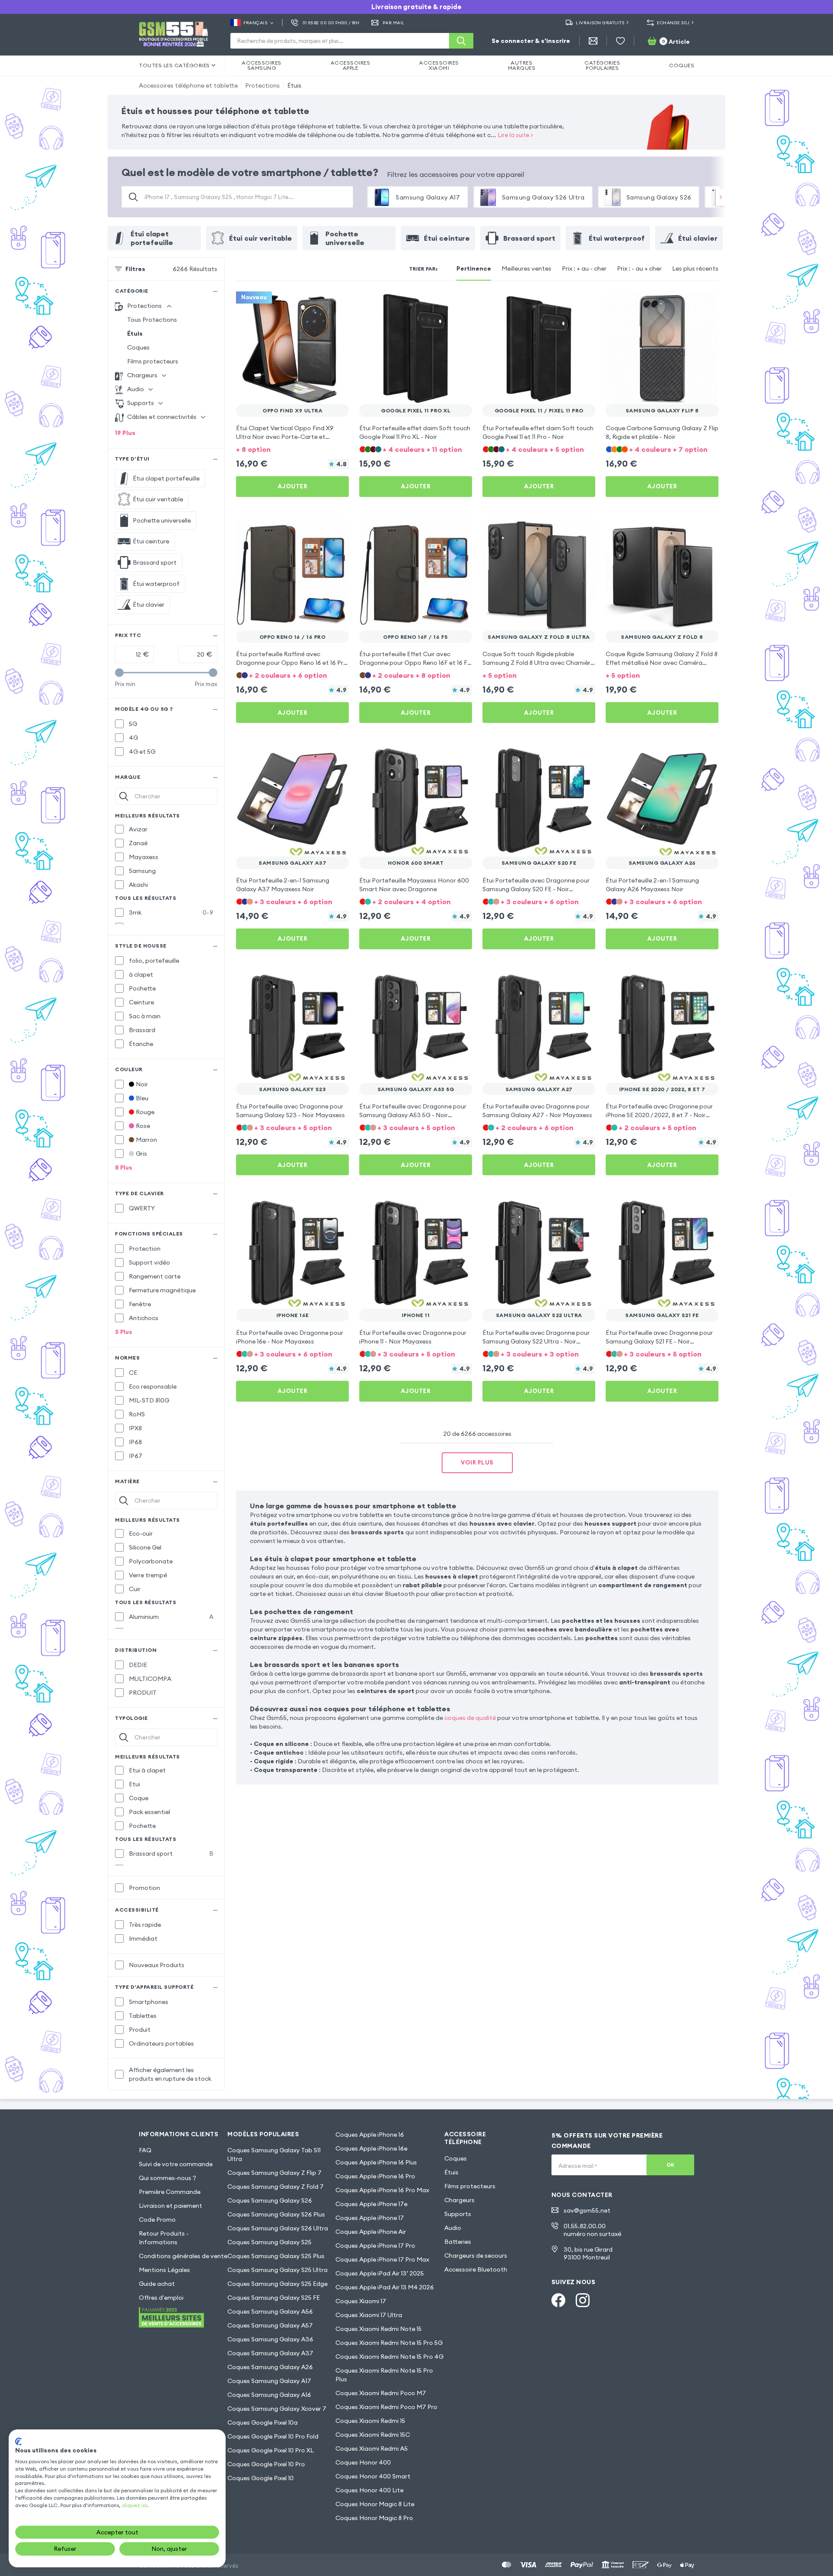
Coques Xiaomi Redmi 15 (370, 2421)
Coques (138, 347)
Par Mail (394, 23)
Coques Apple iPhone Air (371, 2232)
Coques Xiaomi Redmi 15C (373, 2435)
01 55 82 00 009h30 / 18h (331, 23)
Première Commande (170, 2192)
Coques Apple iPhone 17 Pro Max (382, 2259)
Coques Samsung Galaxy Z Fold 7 (275, 2187)
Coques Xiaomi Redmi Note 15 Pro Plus (384, 2375)
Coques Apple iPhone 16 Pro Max (382, 2190)
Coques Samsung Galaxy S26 (270, 2200)
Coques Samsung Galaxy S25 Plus (276, 2256)
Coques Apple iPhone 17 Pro (375, 2246)
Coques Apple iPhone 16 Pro (375, 2176)
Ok (671, 2165)
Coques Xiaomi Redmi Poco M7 (381, 2393)
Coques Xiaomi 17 (361, 2301)
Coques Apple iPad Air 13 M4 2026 (385, 2287)
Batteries (458, 2242)
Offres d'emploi (161, 2298)
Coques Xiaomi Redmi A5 (372, 2449)
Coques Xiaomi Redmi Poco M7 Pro (386, 2407)
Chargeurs (459, 2200)
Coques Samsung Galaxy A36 (270, 2339)
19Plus (125, 433)
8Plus (124, 1167)
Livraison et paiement (171, 2206)
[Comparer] (319, 304)
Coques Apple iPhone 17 (370, 2218)
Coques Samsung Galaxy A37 (270, 2353)
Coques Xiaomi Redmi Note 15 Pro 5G (389, 2343)
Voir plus (477, 1462)
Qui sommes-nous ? (167, 2178)
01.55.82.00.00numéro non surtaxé (592, 2230)
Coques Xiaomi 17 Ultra (369, 2315)
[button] (292, 449)
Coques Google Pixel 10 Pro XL (271, 2450)
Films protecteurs (153, 361)
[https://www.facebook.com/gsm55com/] (558, 2300)
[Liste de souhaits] (620, 41)
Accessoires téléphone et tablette (188, 85)
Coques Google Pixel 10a (262, 2422)
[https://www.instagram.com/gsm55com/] (583, 2300)
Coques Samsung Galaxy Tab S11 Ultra (274, 2154)
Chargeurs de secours (476, 2256)
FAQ (145, 2150)
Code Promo (157, 2220)
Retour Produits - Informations (164, 2238)
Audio (453, 2228)
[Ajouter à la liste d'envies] (337, 304)
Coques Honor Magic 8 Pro (374, 2518)
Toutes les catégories (174, 65)
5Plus (124, 1332)
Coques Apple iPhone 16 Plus (376, 2162)
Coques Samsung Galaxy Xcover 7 (277, 2409)
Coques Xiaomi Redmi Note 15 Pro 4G (389, 2357)
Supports (458, 2214)
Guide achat (157, 2284)
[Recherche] (461, 41)
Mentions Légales (164, 2270)
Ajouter (293, 486)
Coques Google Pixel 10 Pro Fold (273, 2436)
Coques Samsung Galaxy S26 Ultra (278, 2228)
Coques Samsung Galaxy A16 (269, 2395)
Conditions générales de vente (183, 2256)
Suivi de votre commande (176, 2164)
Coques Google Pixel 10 (261, 2478)
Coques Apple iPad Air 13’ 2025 (380, 2273)
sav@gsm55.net (587, 2210)
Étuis (294, 85)
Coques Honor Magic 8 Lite (375, 2504)
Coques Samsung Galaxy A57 (270, 2325)
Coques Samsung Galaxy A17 (269, 2381)
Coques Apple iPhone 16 (370, 2135)
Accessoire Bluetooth (476, 2269)
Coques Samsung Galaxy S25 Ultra (277, 2270)
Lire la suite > (516, 135)
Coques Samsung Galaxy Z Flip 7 (274, 2173)
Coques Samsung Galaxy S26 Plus (276, 2214)
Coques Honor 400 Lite (369, 2490)
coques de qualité (470, 1718)
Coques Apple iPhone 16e (371, 2148)
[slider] (119, 673)
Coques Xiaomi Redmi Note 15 (379, 2329)
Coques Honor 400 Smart (373, 2476)
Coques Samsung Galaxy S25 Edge (277, 2284)
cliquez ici (134, 2505)
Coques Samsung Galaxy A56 (270, 2311)
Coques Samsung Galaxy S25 (269, 2242)
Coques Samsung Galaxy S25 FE (274, 2298)
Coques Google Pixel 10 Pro (266, 2464)
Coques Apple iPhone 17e (371, 2204)
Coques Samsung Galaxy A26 (270, 2367)
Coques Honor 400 (363, 2462)
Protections (262, 85)
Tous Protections (152, 320)
